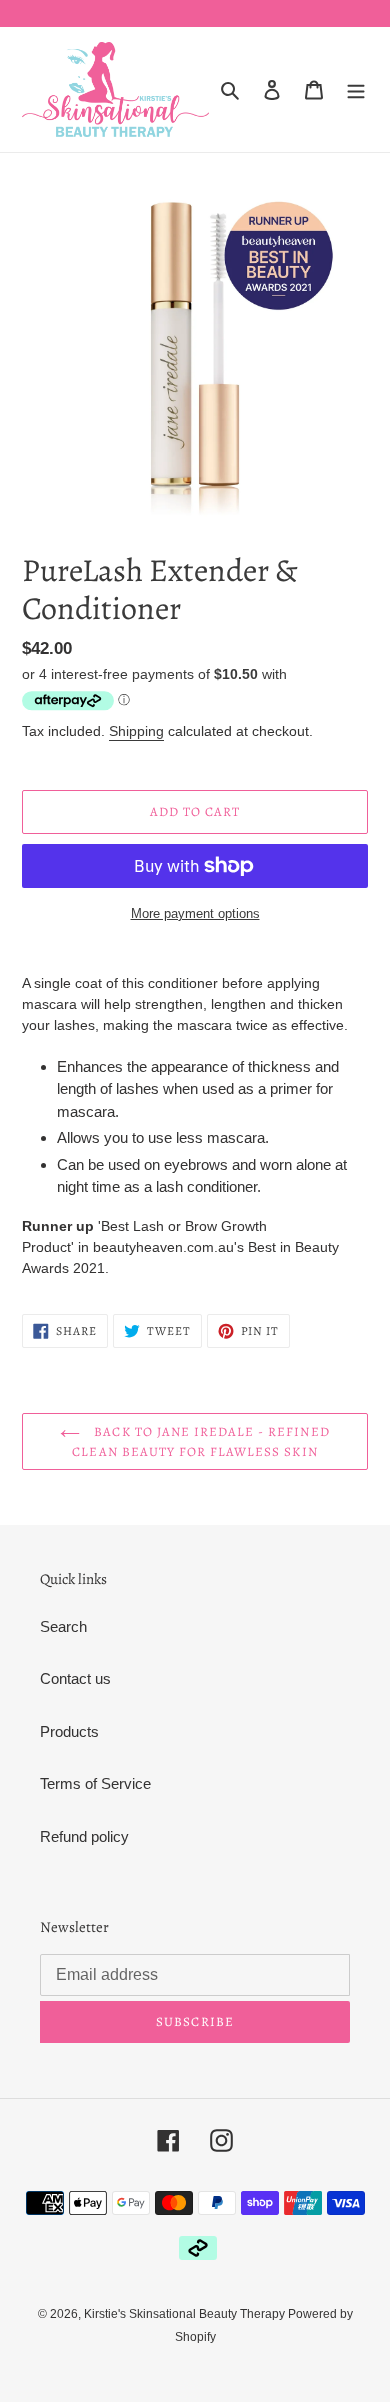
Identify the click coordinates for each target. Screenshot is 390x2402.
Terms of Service (95, 1783)
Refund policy (84, 1836)
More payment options (195, 913)
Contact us (75, 1678)
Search (63, 1626)
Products (69, 1731)
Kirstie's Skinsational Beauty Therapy (186, 2314)
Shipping (136, 731)
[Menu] (356, 89)
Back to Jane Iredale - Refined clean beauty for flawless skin (200, 1441)
